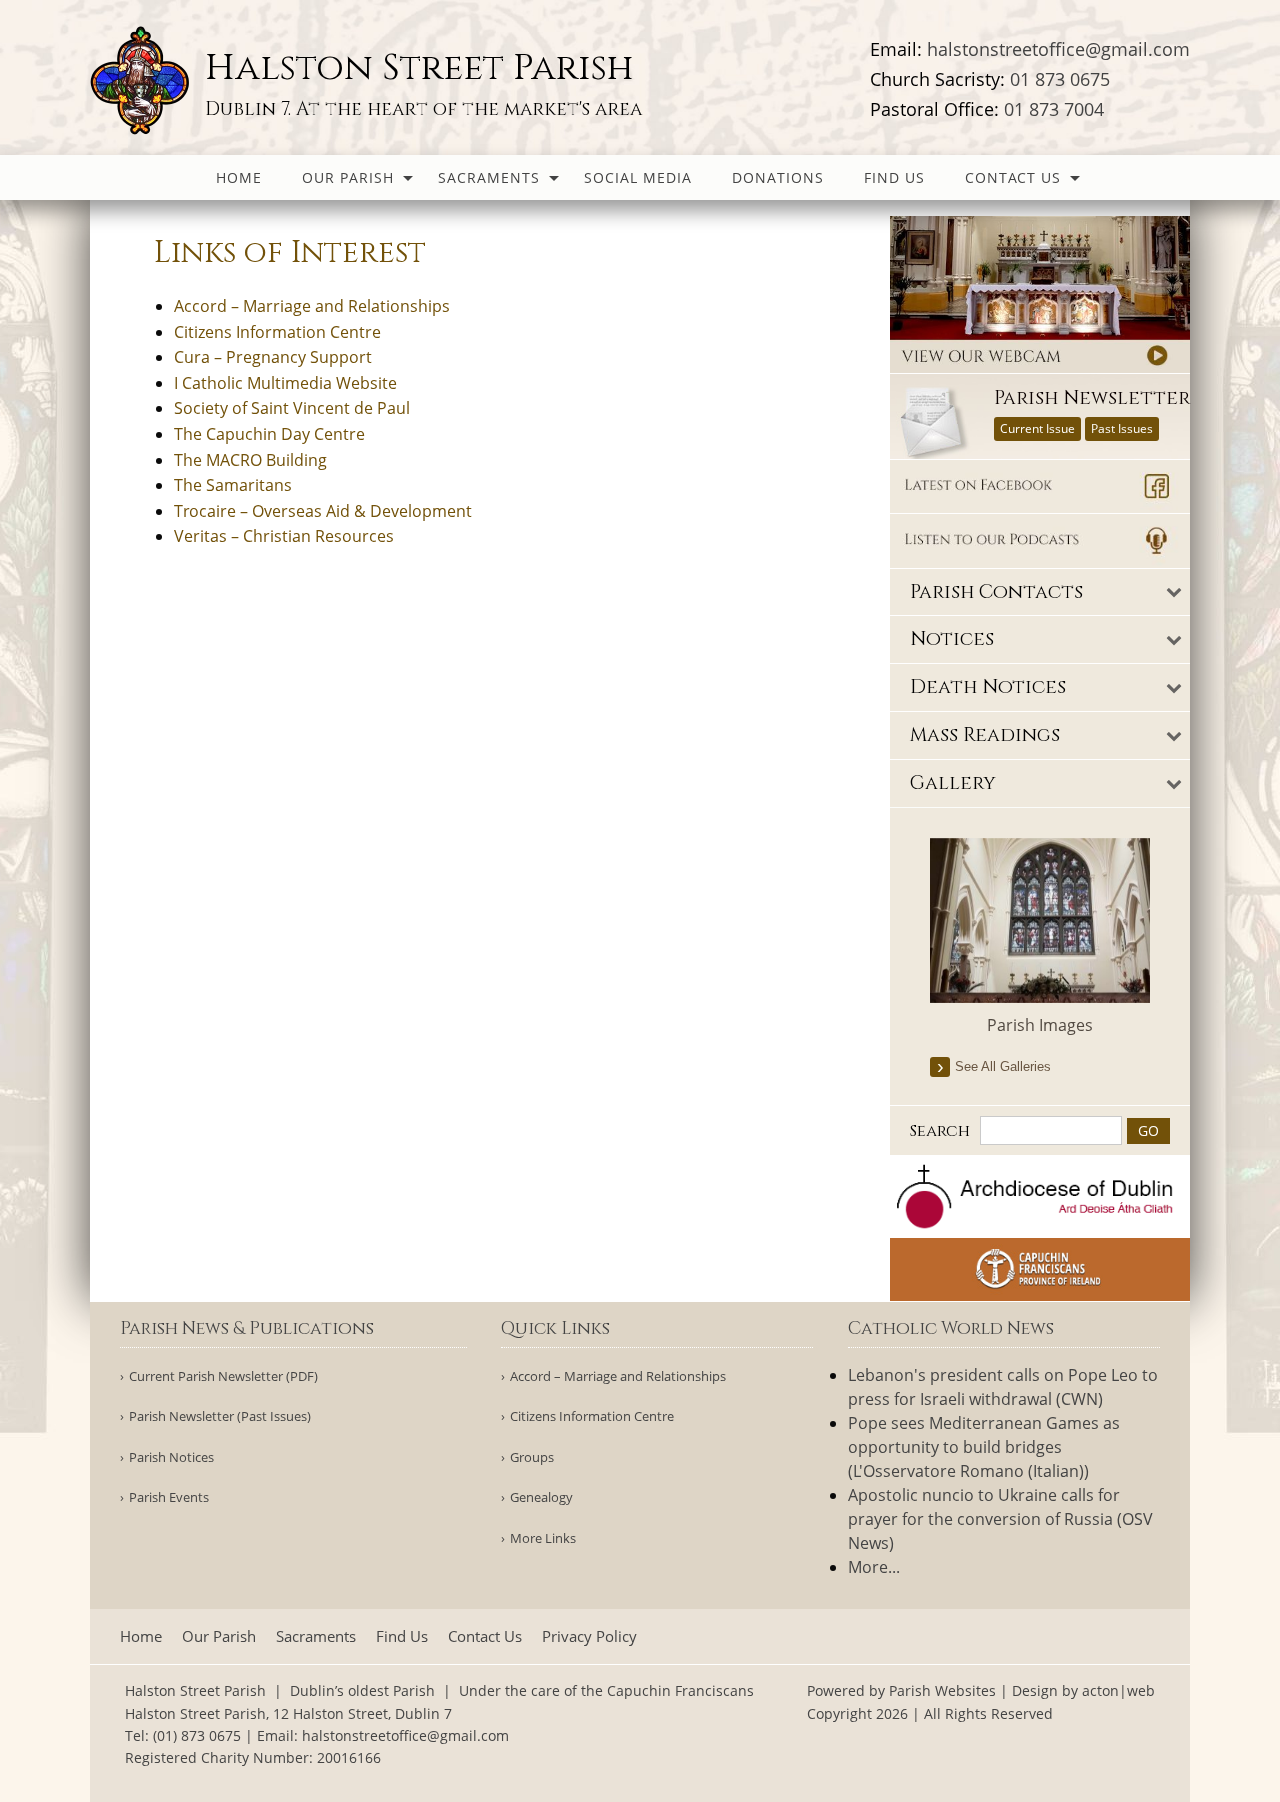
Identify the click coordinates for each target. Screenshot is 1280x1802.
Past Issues (1122, 428)
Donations (778, 177)
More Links (543, 1538)
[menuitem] (239, 177)
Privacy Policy (589, 1636)
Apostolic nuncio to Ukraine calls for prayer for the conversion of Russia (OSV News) (1000, 1519)
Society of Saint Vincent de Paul (292, 408)
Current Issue (1037, 428)
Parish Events (169, 1497)
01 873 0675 (1060, 79)
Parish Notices (171, 1457)
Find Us (894, 177)
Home (239, 177)
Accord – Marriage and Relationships (312, 306)
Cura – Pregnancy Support (273, 357)
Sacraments (489, 177)
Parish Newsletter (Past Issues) (220, 1416)
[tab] (1040, 592)
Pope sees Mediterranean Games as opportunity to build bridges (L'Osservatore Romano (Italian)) (984, 1447)
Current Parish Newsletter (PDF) (223, 1376)
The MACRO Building (250, 460)
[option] (1040, 937)
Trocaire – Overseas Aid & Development (323, 511)
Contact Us (1013, 177)
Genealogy (541, 1497)
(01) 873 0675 (197, 1735)
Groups (532, 1457)
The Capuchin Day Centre (269, 434)
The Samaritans (233, 485)
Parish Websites (942, 1690)
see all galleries (1003, 1066)
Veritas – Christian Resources (284, 536)
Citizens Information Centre (277, 332)
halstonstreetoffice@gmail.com (1058, 49)
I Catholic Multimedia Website (285, 383)
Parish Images (1040, 1025)
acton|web (1118, 1690)
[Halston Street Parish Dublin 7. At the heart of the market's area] (142, 78)
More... (874, 1567)
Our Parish (348, 177)
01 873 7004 (1054, 109)
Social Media (638, 177)
